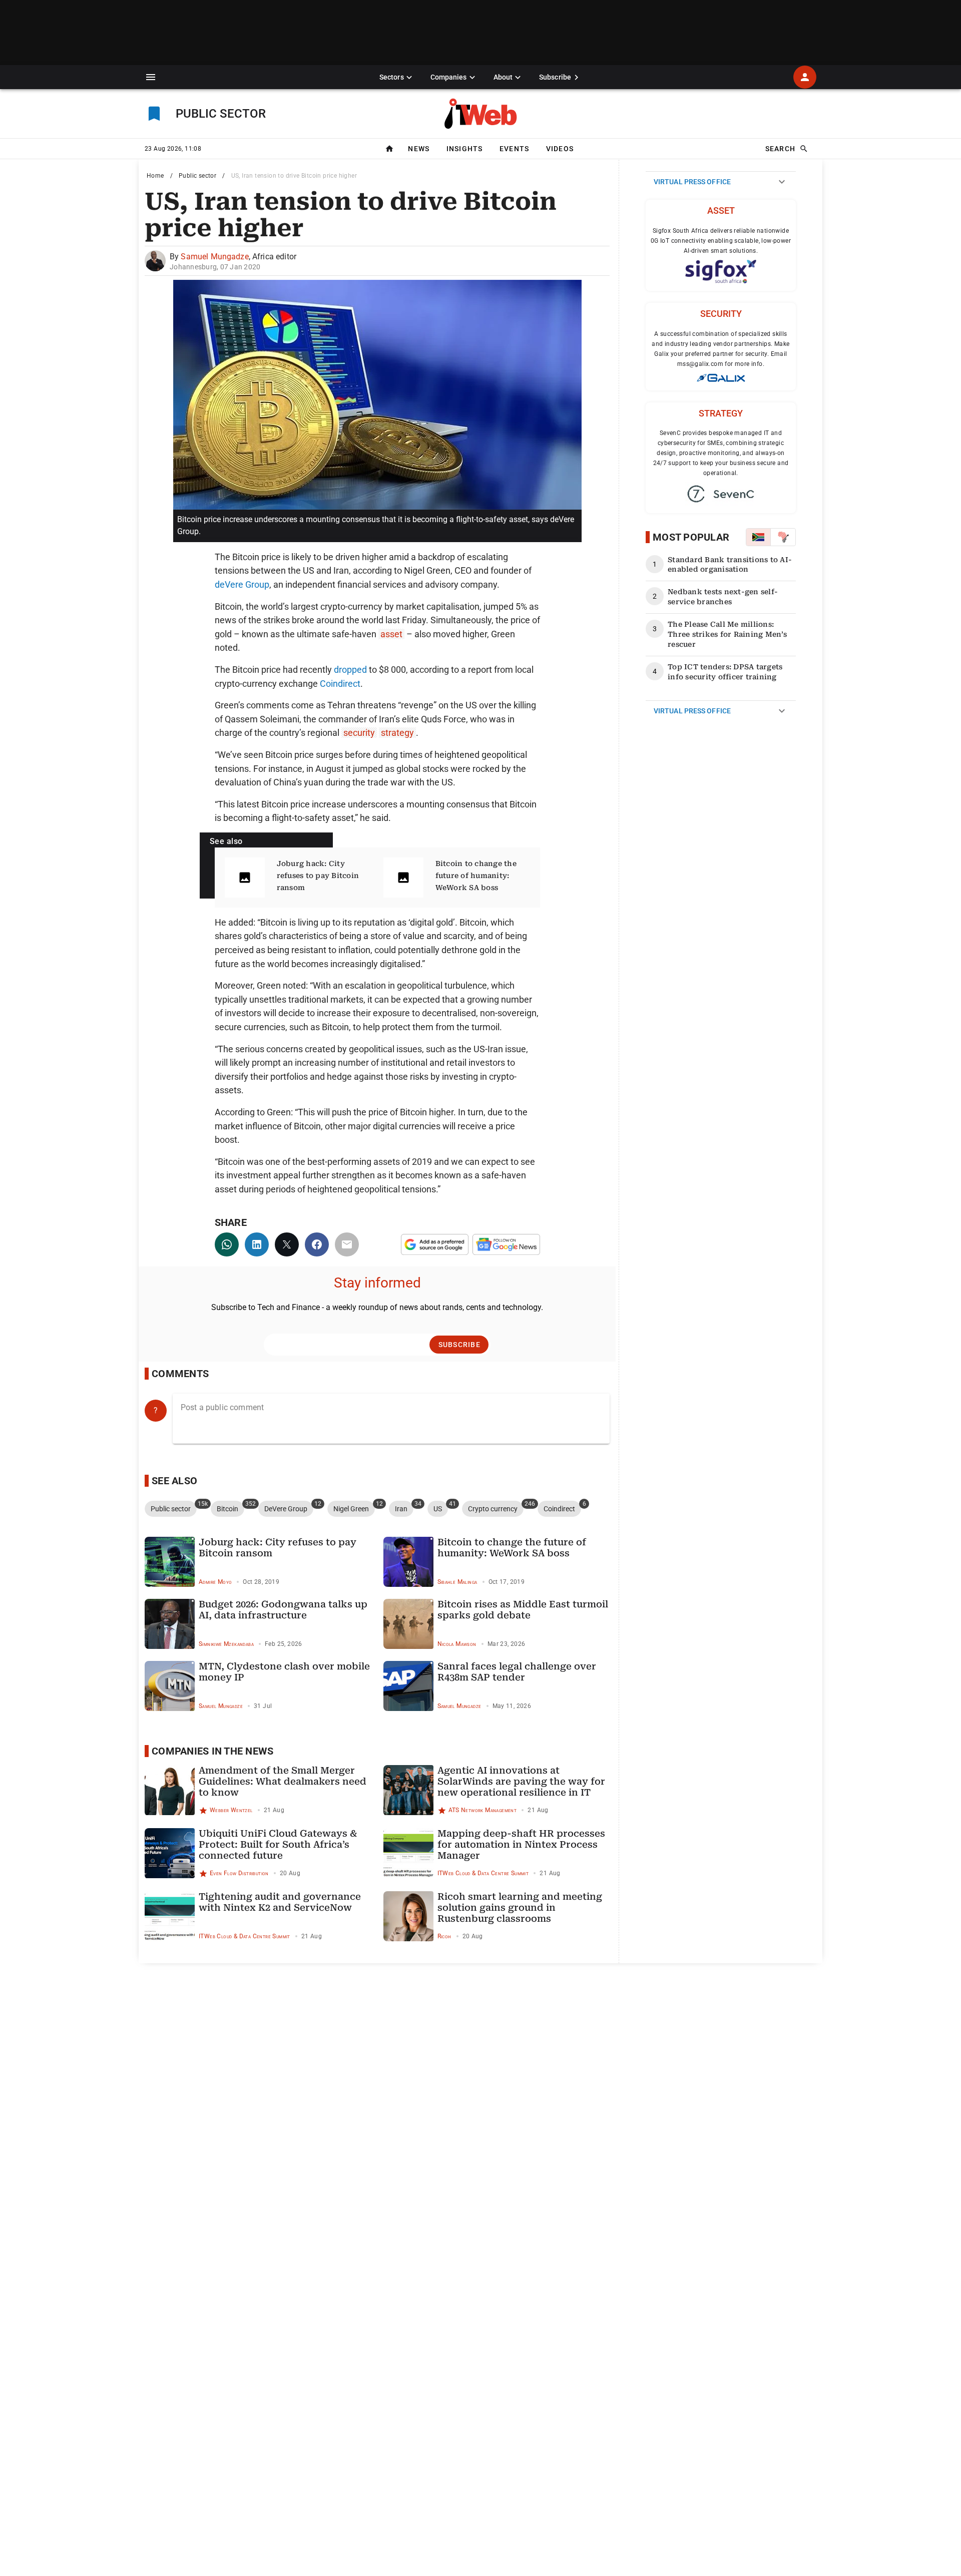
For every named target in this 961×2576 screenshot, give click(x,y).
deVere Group (242, 584)
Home (155, 176)
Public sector (197, 176)
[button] (151, 77)
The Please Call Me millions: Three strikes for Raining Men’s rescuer (727, 634)
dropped (350, 670)
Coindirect (340, 684)
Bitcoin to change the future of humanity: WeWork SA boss (476, 876)
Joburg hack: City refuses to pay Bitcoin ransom (318, 876)
